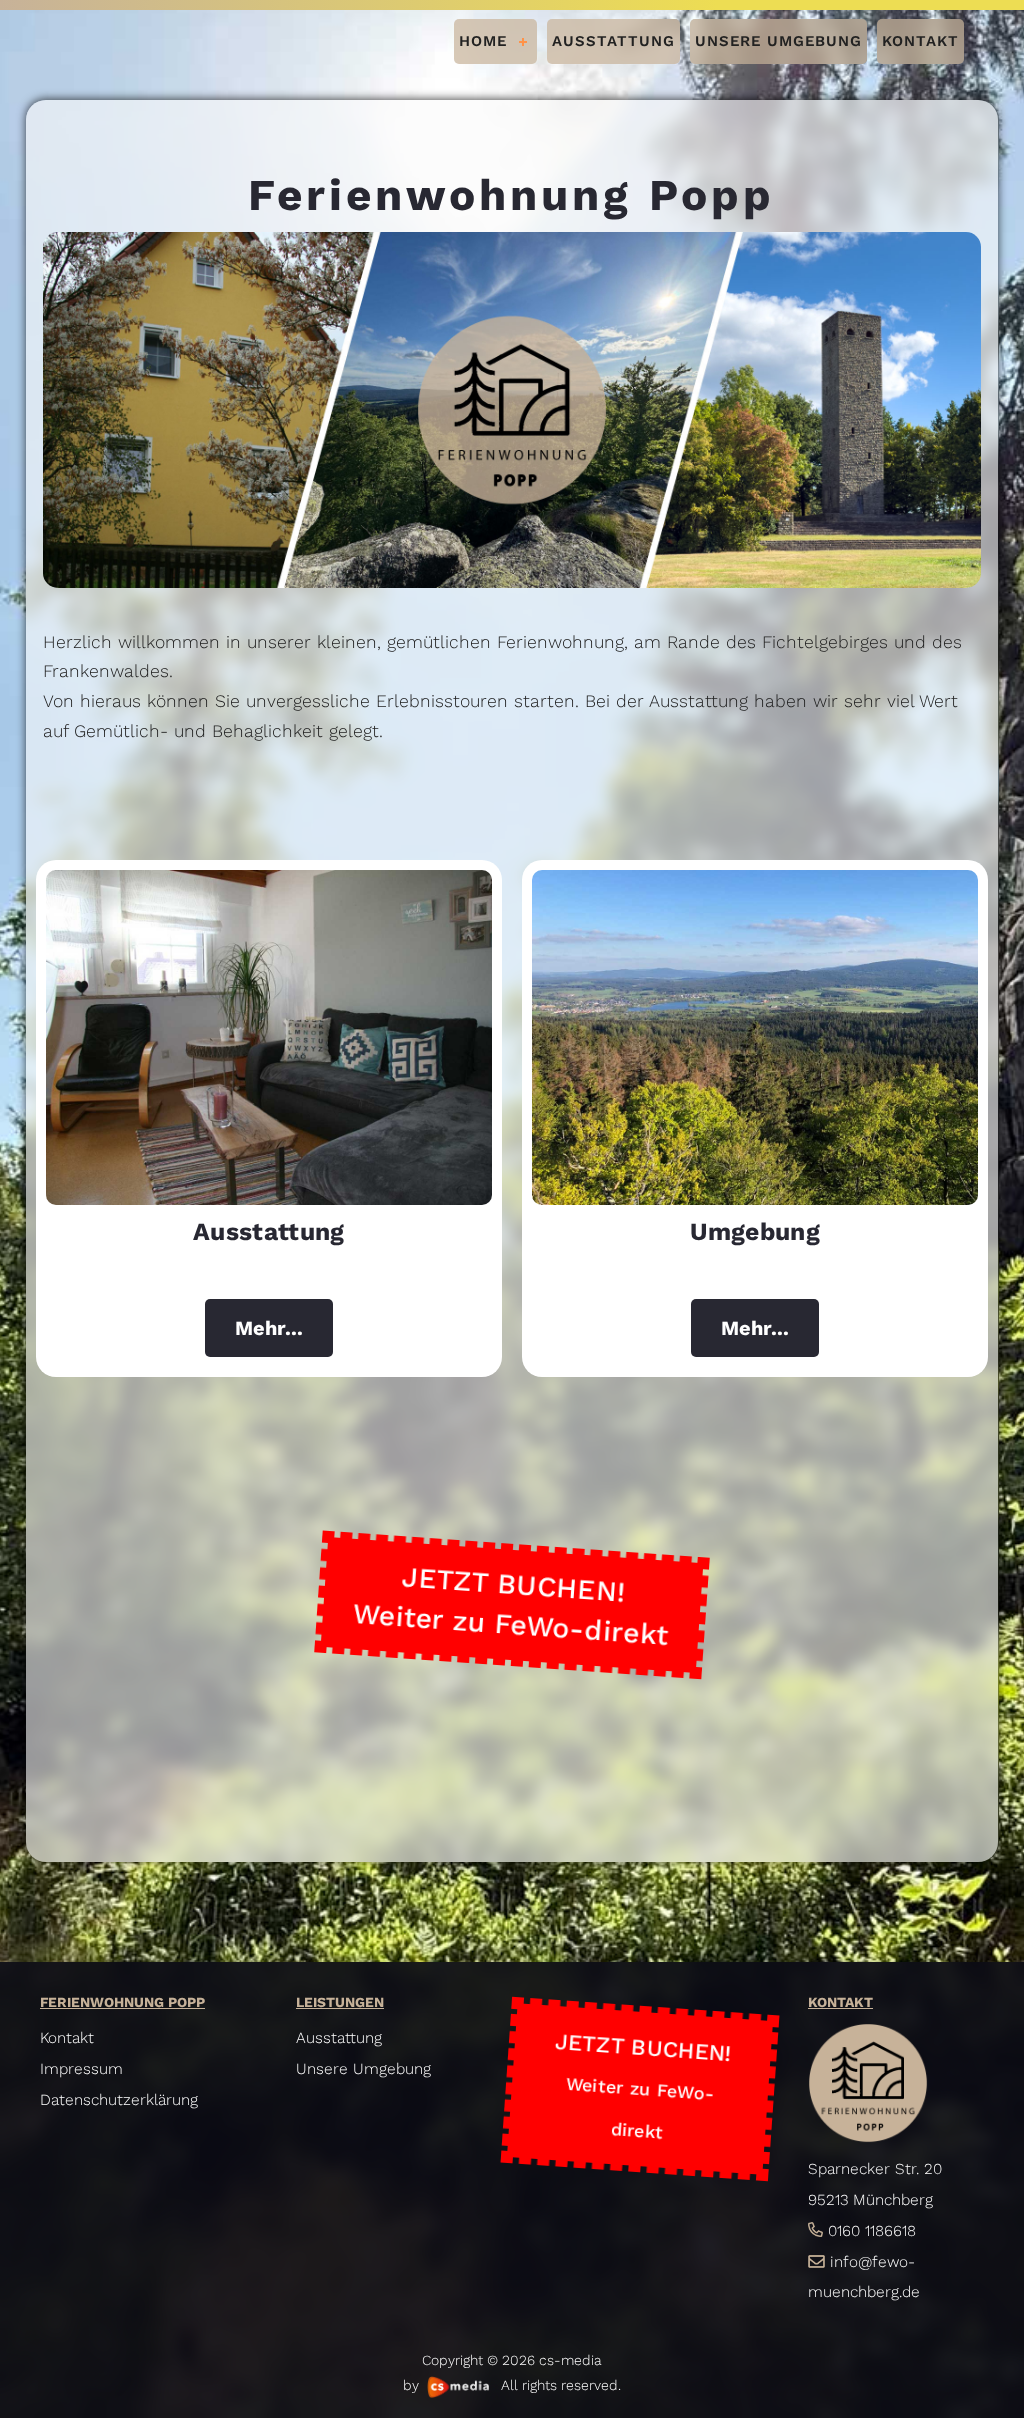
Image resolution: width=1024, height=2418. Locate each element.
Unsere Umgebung (363, 2069)
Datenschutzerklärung (119, 2100)
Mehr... (269, 1328)
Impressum (81, 2069)
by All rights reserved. (512, 2385)
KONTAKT (920, 41)
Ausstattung (339, 2038)
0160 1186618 (872, 2231)
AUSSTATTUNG (613, 41)
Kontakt (67, 2038)
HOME (483, 41)
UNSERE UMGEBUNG (778, 41)
